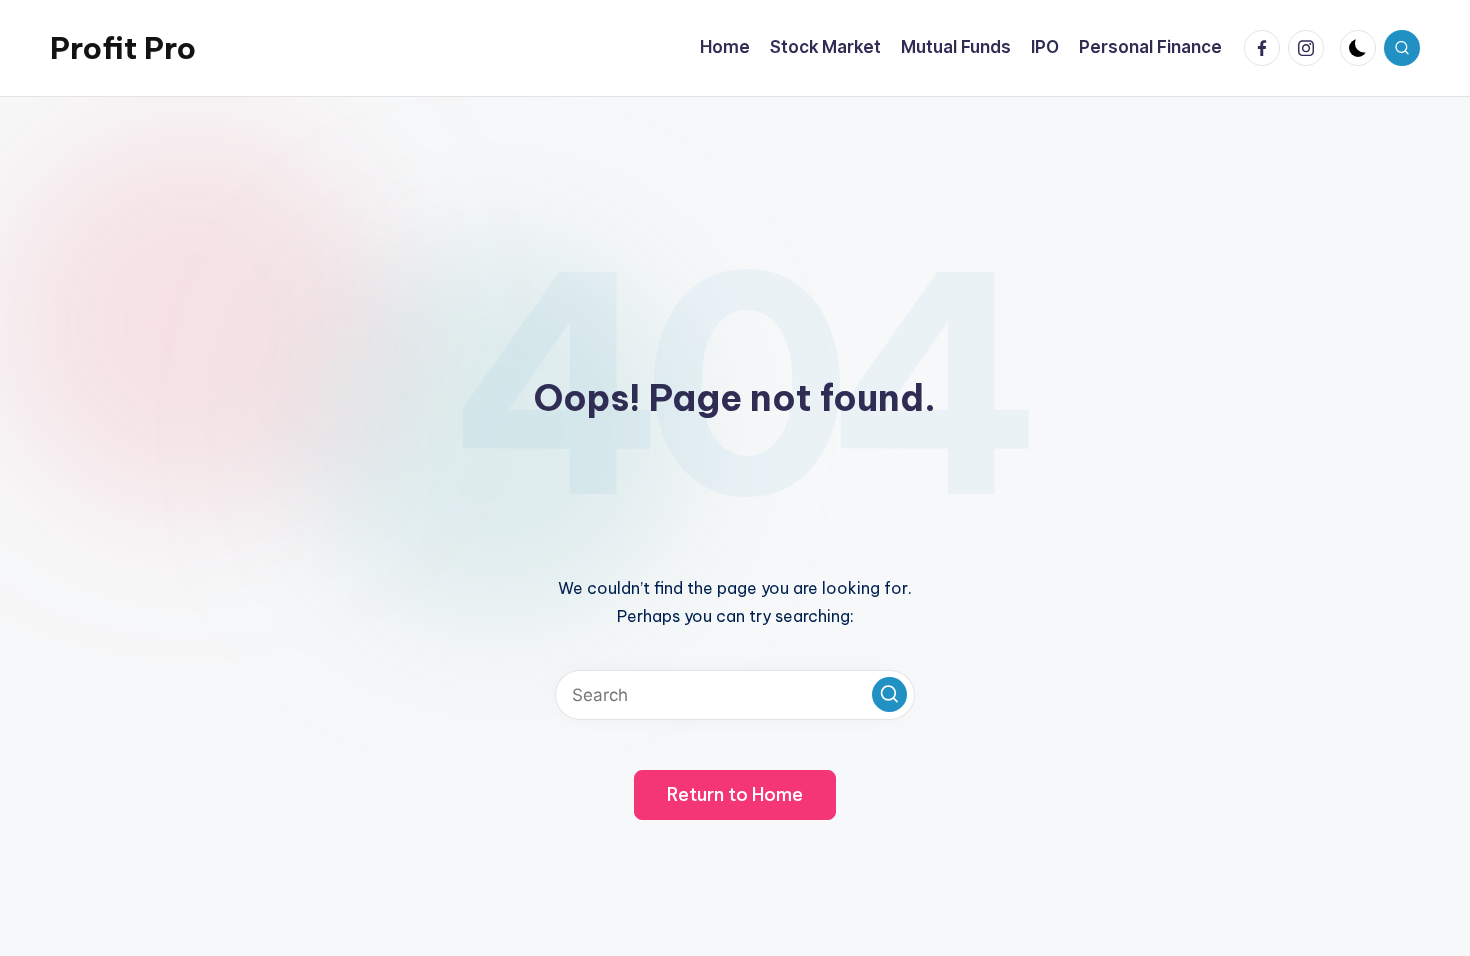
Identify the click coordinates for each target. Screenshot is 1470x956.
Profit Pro (123, 48)
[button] (889, 694)
